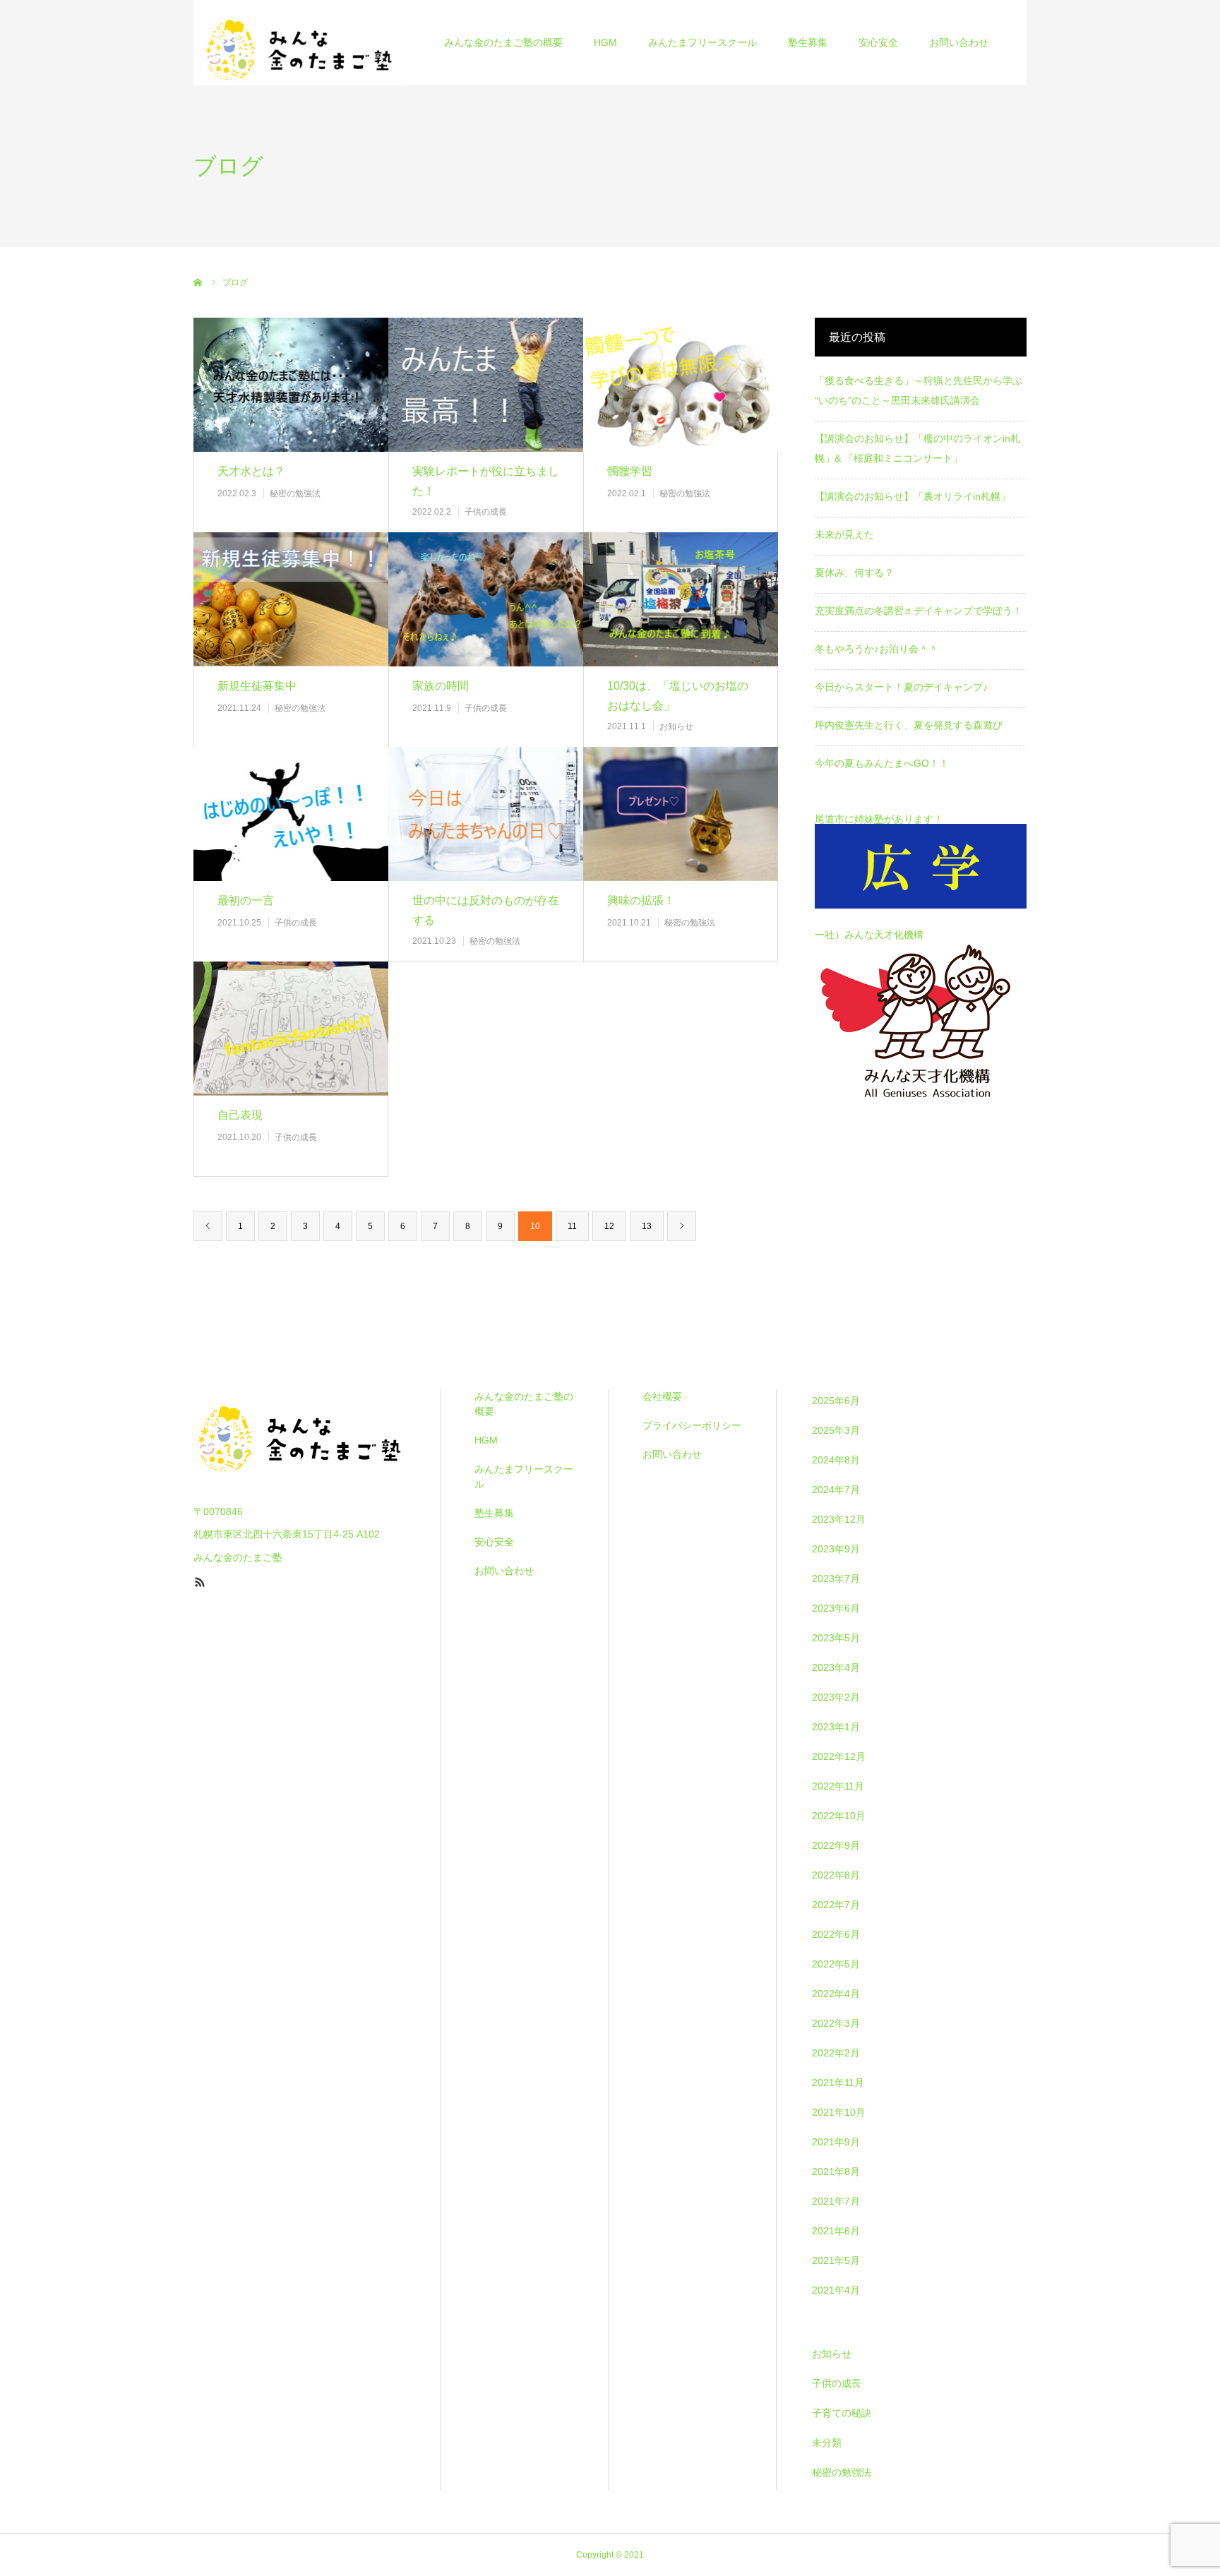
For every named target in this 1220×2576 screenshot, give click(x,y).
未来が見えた (844, 534)
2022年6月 (836, 1934)
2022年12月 (839, 1756)
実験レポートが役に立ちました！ (486, 481)
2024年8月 (836, 1460)
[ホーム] (198, 282)
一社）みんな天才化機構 (869, 935)
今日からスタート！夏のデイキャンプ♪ (901, 687)
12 (609, 1226)
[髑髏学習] (681, 384)
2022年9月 (836, 1845)
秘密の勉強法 (295, 493)
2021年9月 (836, 2142)
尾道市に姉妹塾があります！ (879, 819)
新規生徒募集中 (257, 686)
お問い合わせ (959, 42)
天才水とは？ (251, 471)
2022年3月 (836, 2023)
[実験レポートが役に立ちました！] (486, 384)
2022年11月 (838, 1786)
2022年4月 (836, 1994)
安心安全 (878, 42)
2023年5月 (836, 1638)
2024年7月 (836, 1490)
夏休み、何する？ (854, 573)
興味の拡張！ (641, 900)
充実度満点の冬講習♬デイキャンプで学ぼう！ (919, 611)
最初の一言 (246, 900)
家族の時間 (441, 686)
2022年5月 (836, 1964)
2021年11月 (838, 2083)
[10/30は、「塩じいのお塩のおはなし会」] (681, 599)
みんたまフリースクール (702, 42)
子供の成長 (486, 512)
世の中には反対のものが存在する (486, 911)
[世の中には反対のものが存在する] (486, 814)
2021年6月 (836, 2231)
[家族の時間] (486, 599)
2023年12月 (839, 1519)
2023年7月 (836, 1578)
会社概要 (662, 1396)
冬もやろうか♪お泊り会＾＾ (877, 649)
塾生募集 (808, 42)
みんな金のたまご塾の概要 (503, 42)
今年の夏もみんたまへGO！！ (882, 763)
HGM (605, 42)
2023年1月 (836, 1727)
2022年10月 (839, 1816)
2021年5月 (836, 2260)
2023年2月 (836, 1697)
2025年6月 (836, 1401)
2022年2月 (836, 2053)
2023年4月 (836, 1667)
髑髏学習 (630, 471)
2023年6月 (836, 1608)
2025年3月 (836, 1430)
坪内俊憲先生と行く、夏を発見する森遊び (909, 725)
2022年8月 (836, 1875)
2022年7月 (836, 1905)
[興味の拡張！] (681, 814)
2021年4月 (836, 2290)
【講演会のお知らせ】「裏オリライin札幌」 (913, 496)
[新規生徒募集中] (291, 599)
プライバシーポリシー (692, 1425)
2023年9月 (836, 1549)
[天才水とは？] (291, 384)
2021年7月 (836, 2201)
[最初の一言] (291, 814)
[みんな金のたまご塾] (299, 42)
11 (572, 1226)
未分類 (827, 2443)
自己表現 (240, 1115)
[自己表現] (291, 1028)
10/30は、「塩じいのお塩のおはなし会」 (678, 696)
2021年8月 (836, 2171)
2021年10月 (839, 2112)
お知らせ (676, 726)
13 (647, 1226)
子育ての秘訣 (842, 2413)
